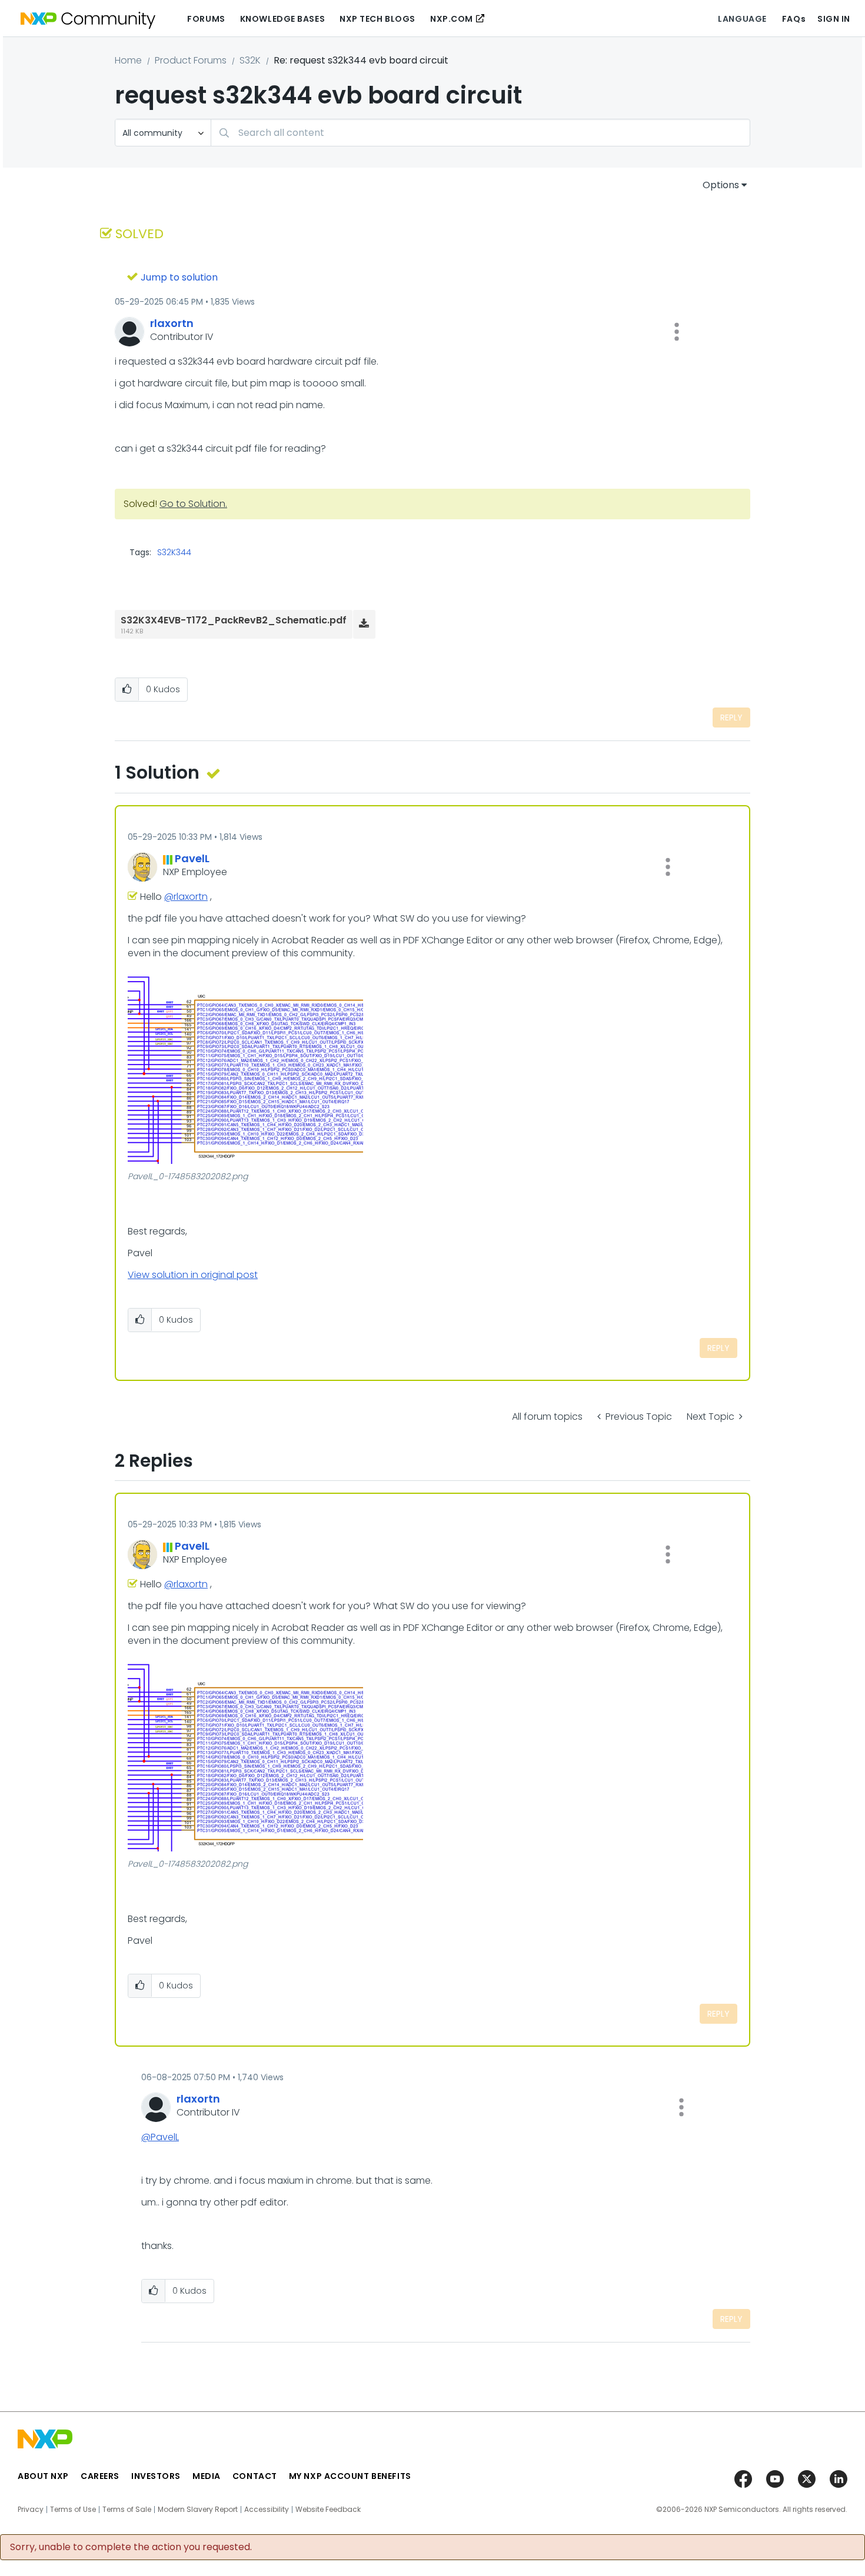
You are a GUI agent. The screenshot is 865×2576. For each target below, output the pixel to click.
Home (128, 60)
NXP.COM (452, 19)
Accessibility (267, 2510)
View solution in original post (193, 1275)
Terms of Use (73, 2510)
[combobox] (480, 133)
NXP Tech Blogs (377, 19)
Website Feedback (328, 2510)
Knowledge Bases (282, 19)
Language (742, 19)
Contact (255, 2476)
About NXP (43, 2476)
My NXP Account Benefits (350, 2476)
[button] (677, 332)
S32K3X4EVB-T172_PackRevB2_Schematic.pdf (234, 620)
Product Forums (191, 60)
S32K (250, 60)
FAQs (794, 19)
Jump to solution (179, 277)
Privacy (31, 2510)
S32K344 (174, 552)
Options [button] (721, 185)
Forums (206, 19)
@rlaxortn (186, 897)
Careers (100, 2476)
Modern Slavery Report (198, 2510)
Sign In (834, 19)
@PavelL (160, 2137)
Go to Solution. (193, 504)
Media (207, 2476)
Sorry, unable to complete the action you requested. (131, 2547)
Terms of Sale (127, 2510)
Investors (156, 2476)
